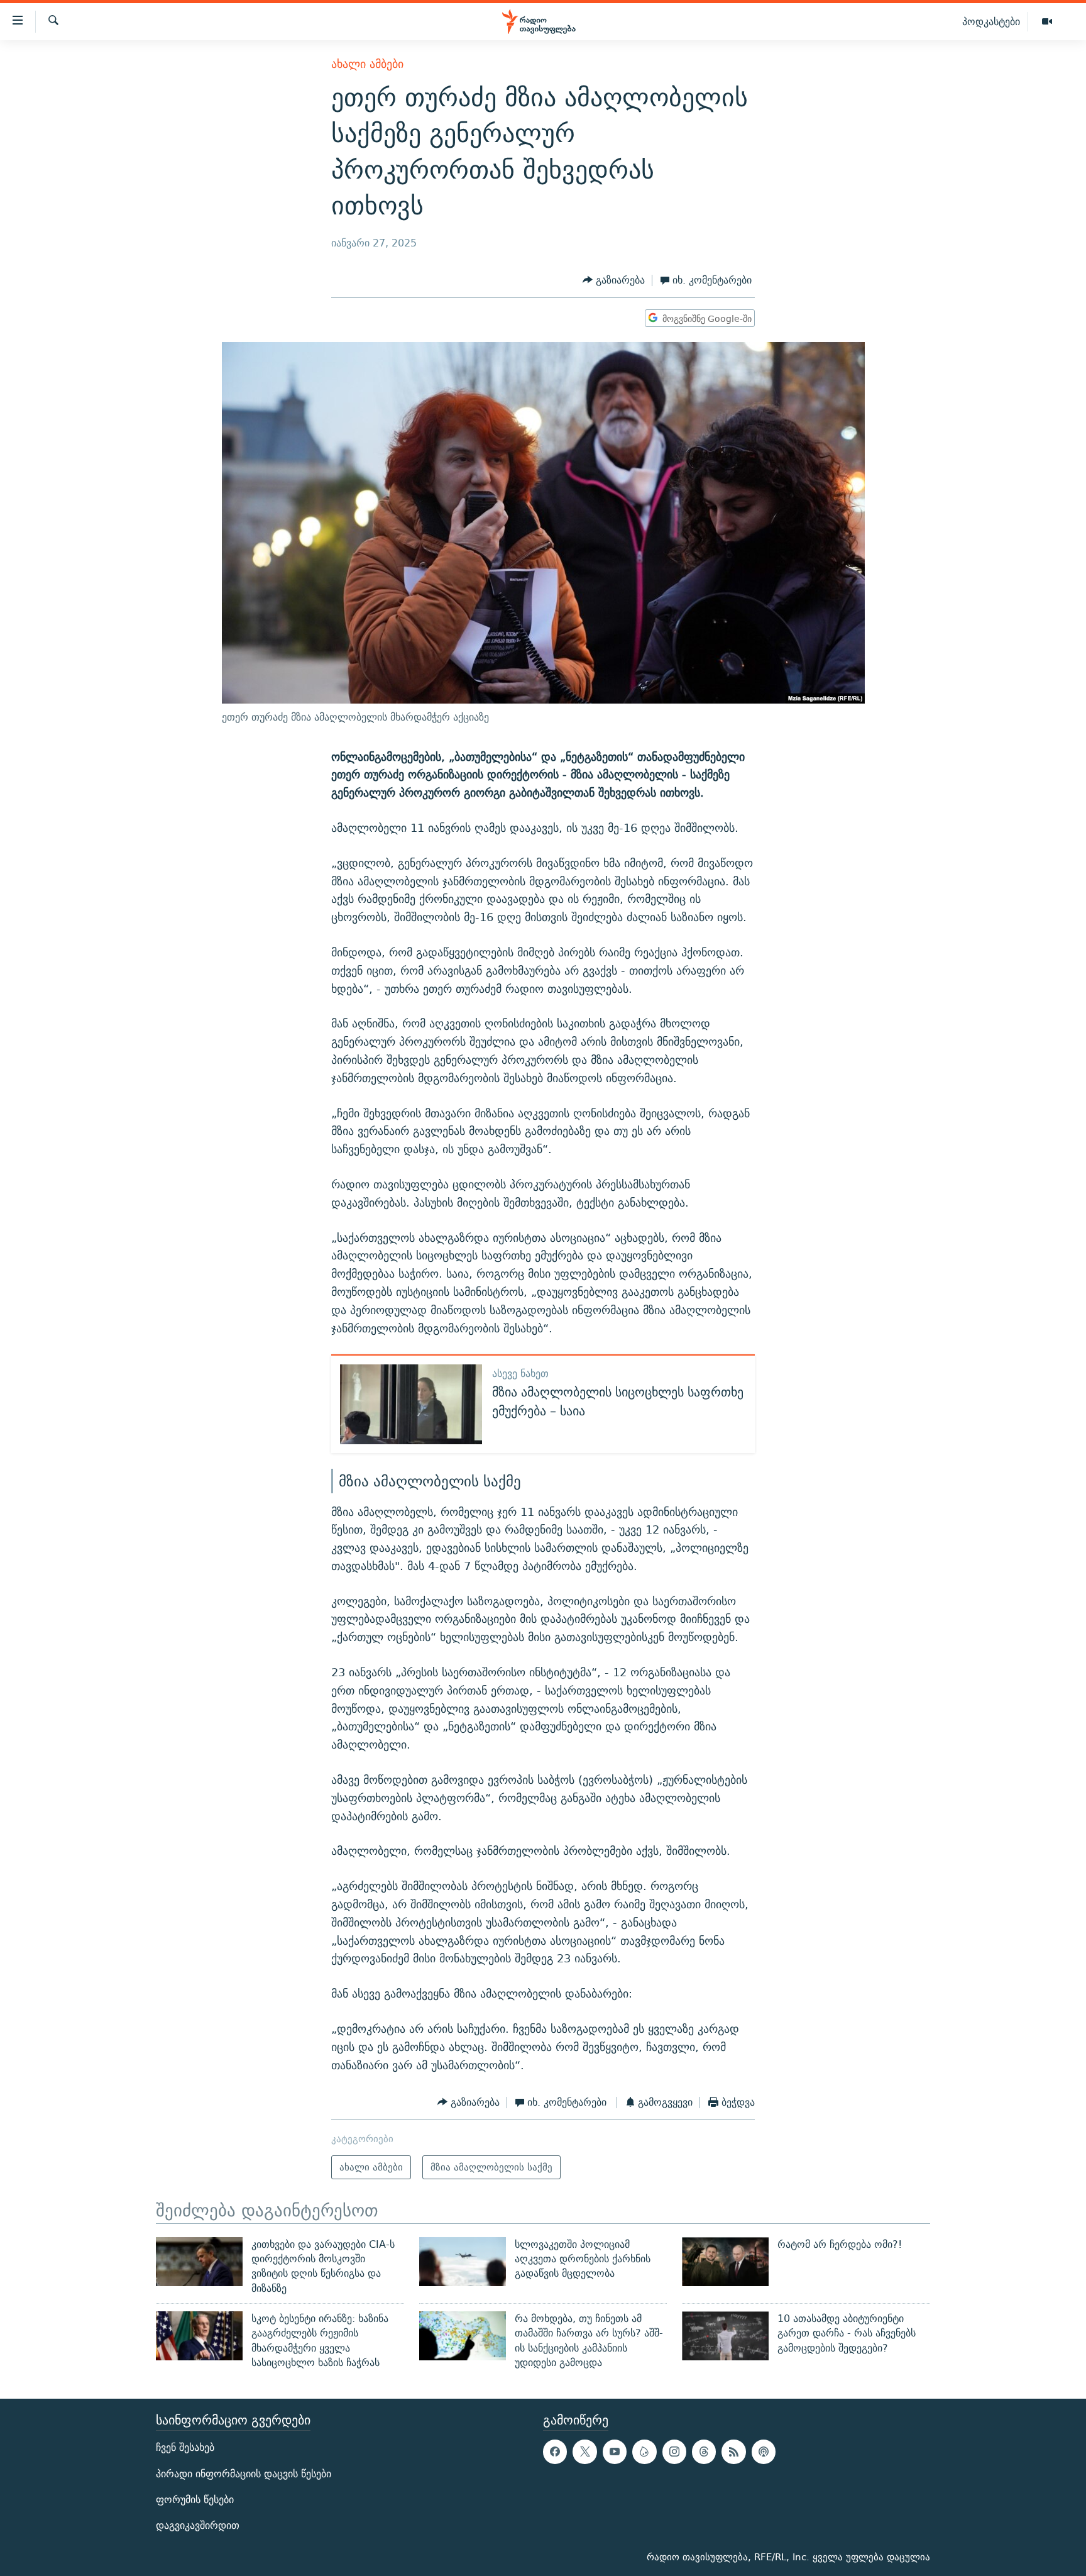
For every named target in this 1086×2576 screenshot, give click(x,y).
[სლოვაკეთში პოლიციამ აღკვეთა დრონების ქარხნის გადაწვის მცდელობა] (463, 2262)
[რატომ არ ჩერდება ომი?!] (725, 2262)
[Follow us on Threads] (704, 2452)
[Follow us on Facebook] (555, 2452)
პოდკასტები (991, 21)
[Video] (1047, 22)
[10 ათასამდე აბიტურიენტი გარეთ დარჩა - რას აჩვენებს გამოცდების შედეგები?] (725, 2336)
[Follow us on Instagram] (674, 2452)
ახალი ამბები (367, 64)
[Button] (614, 281)
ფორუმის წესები (195, 2500)
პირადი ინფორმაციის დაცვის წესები (244, 2474)
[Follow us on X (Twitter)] (584, 2452)
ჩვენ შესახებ (185, 2448)
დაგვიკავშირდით (198, 2525)
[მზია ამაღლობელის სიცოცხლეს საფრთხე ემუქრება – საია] (411, 1404)
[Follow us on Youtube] (615, 2452)
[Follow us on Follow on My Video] (644, 2452)
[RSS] (733, 2452)
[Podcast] (764, 2452)
